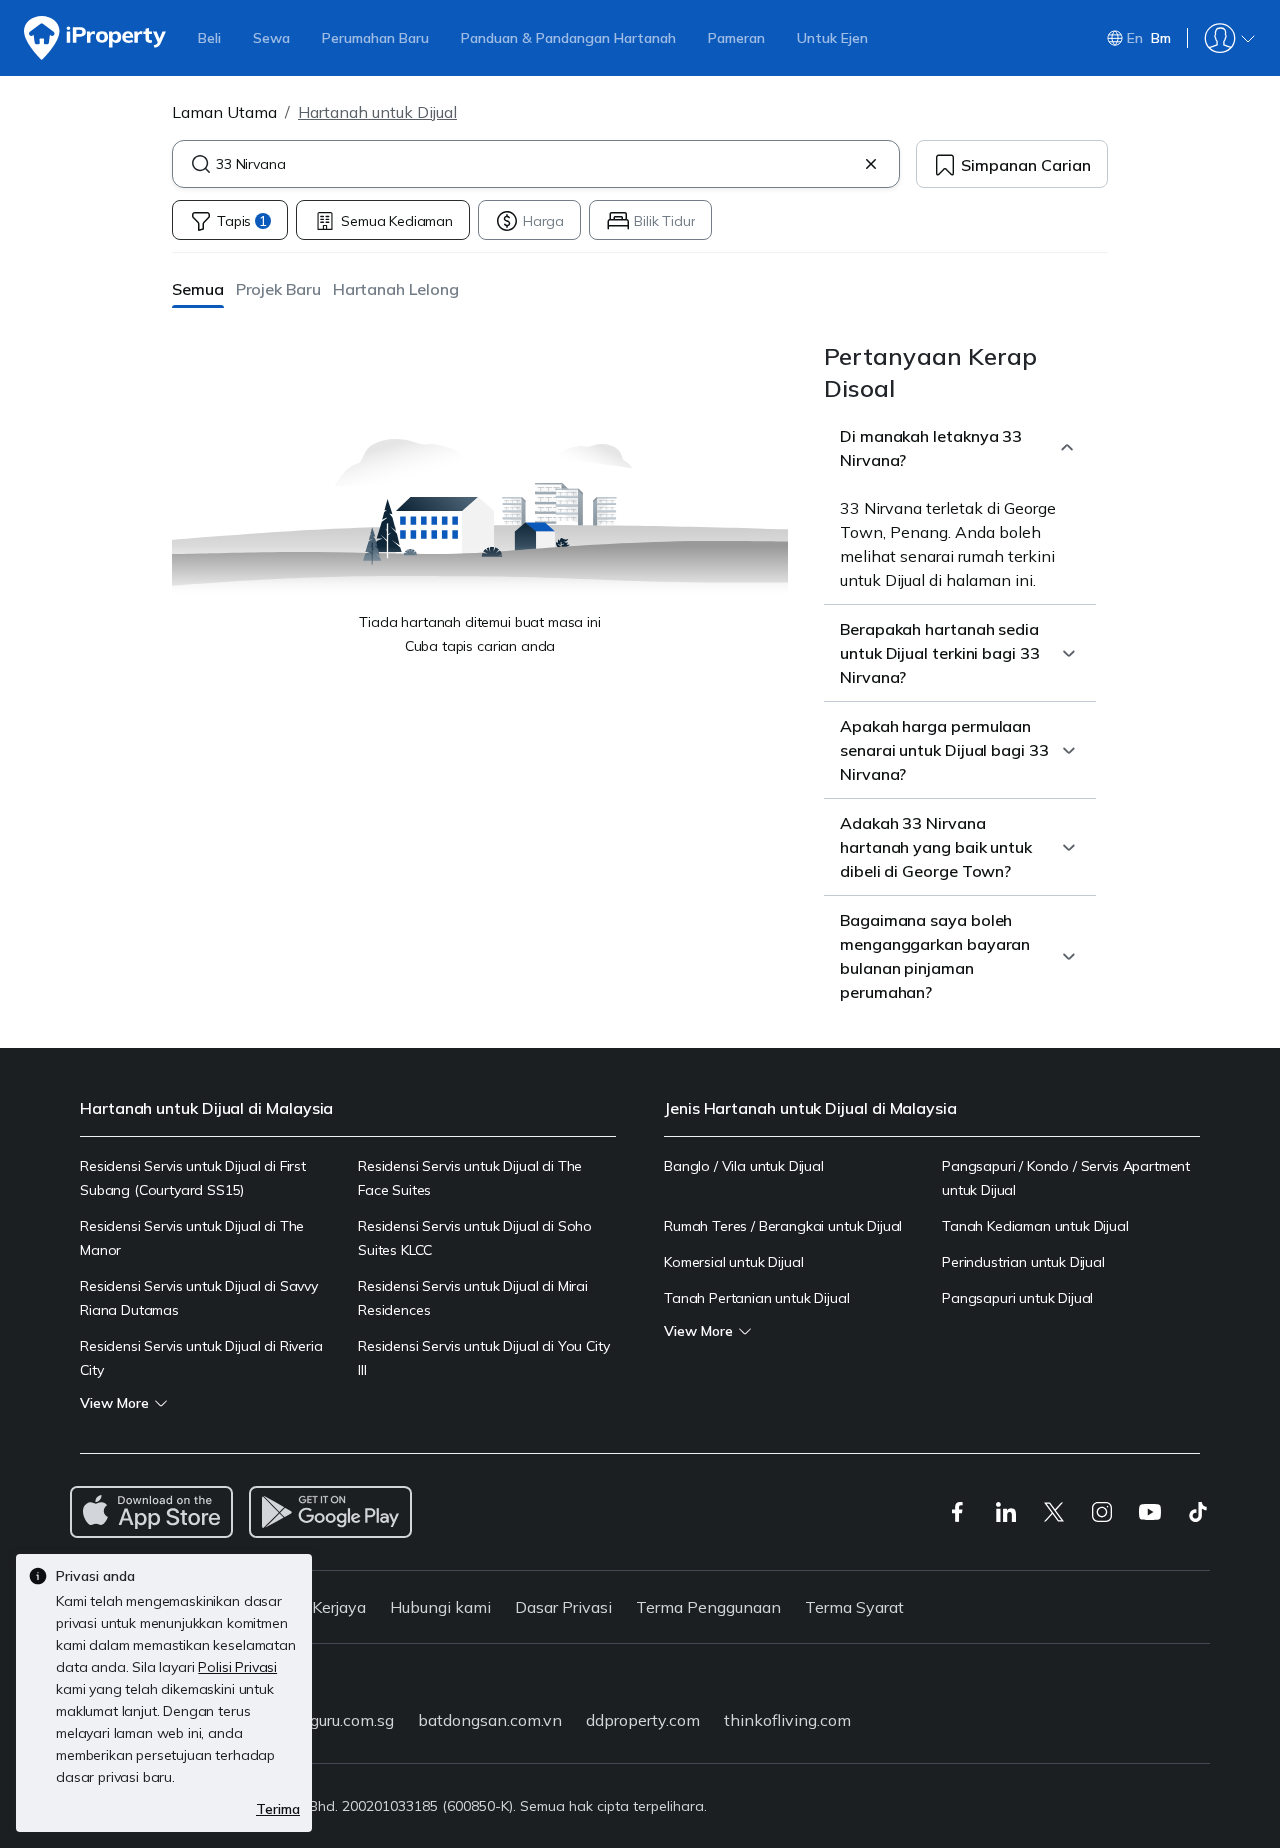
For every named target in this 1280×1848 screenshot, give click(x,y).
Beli (209, 38)
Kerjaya (339, 1607)
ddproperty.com (643, 1720)
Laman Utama (224, 112)
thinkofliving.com (787, 1720)
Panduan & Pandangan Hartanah (568, 38)
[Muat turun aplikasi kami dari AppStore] (151, 1512)
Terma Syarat (854, 1607)
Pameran (736, 38)
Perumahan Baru (375, 38)
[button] (198, 288)
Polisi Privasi (237, 1667)
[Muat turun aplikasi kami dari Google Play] (330, 1512)
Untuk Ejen (832, 38)
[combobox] (536, 164)
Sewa (271, 38)
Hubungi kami (440, 1607)
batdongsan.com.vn (490, 1720)
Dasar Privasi (563, 1607)
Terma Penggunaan (708, 1607)
